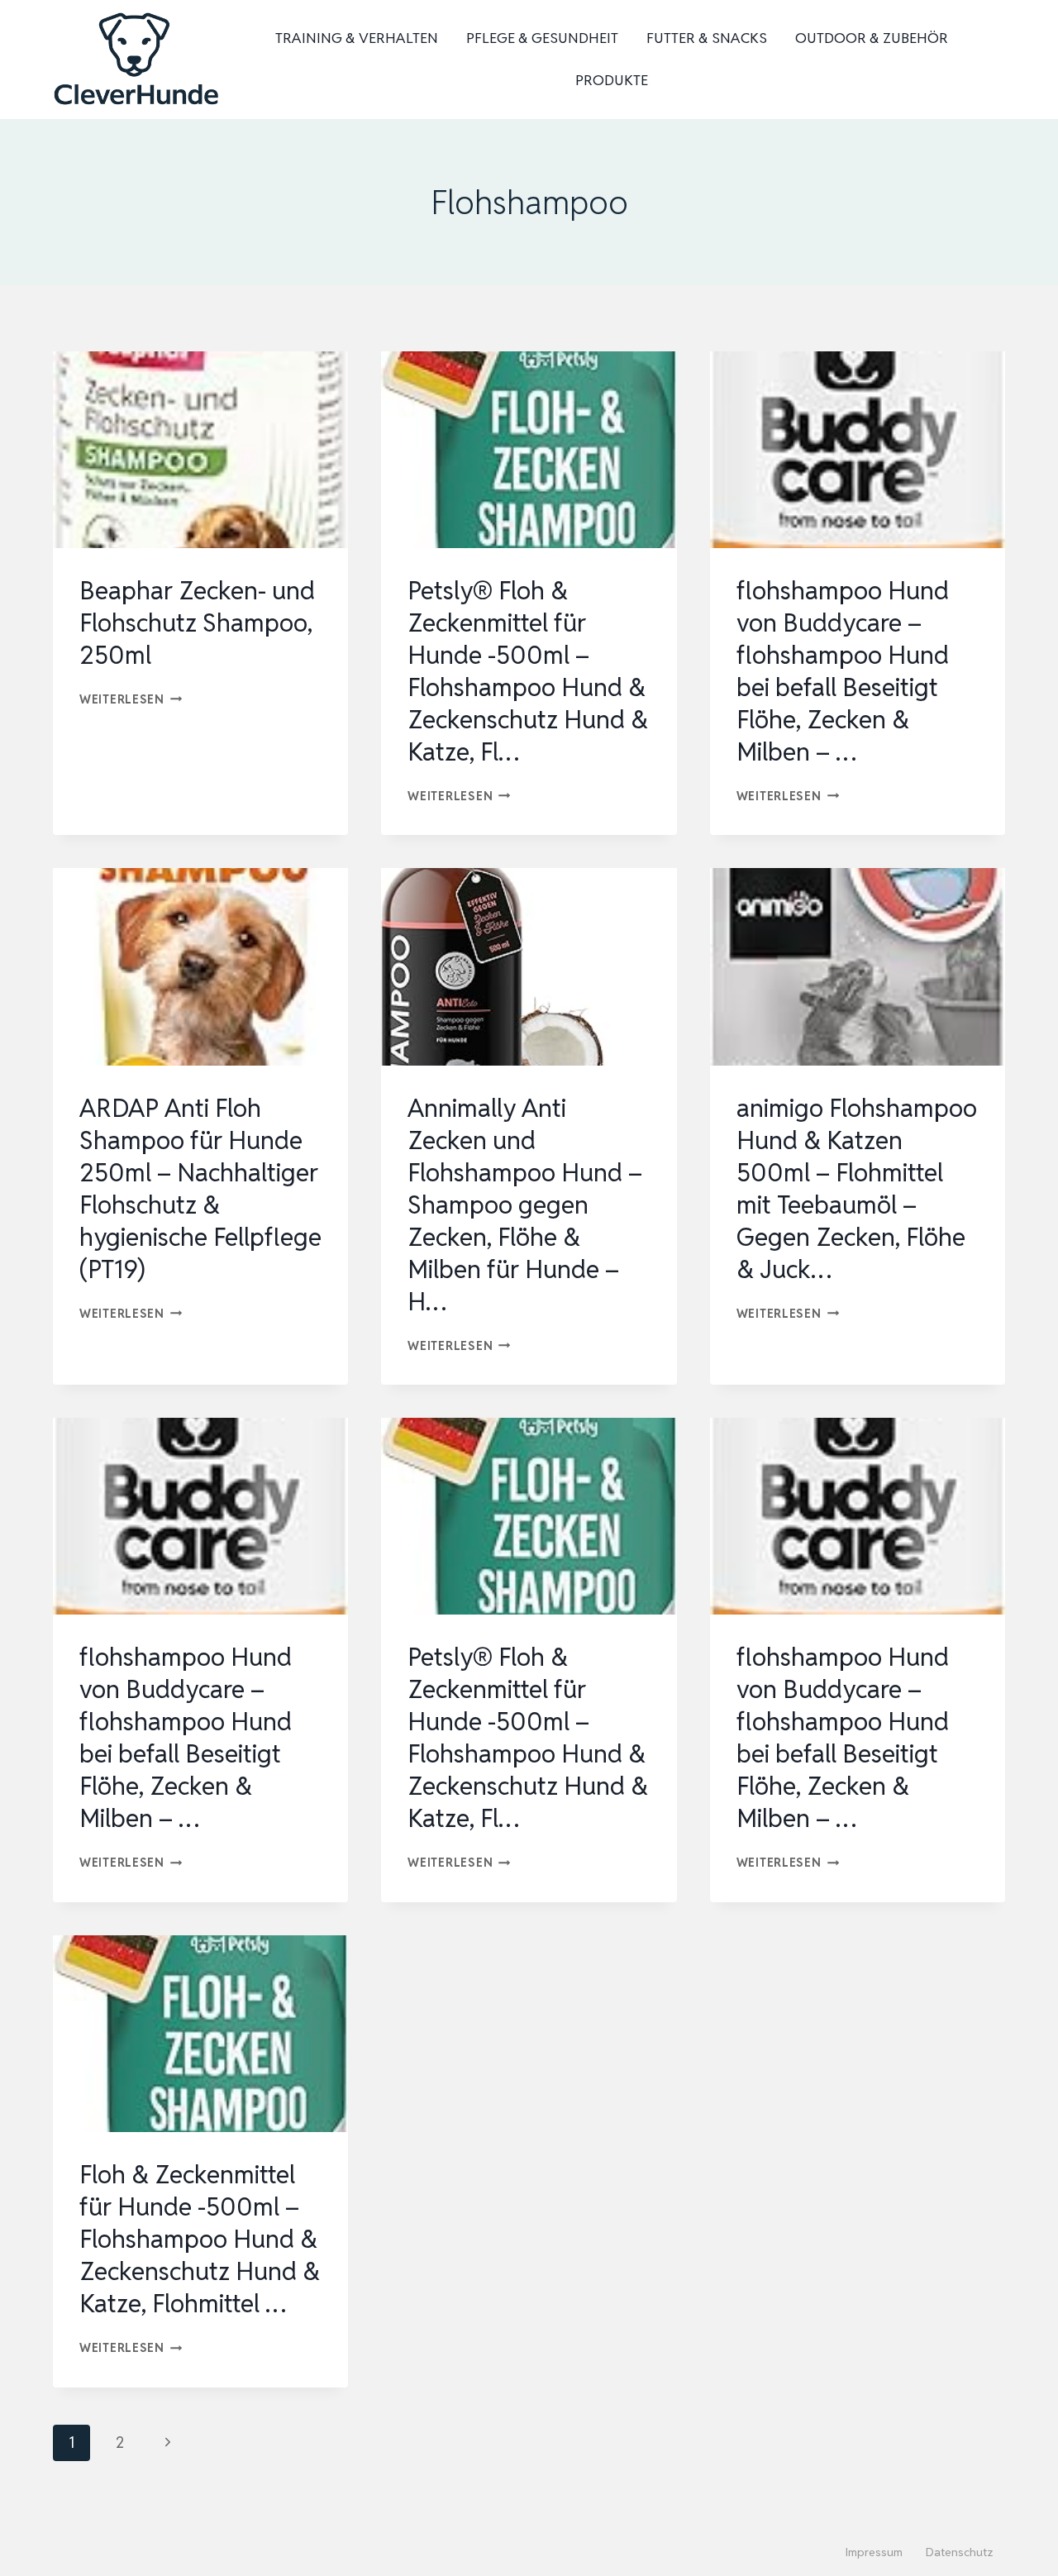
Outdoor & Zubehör (872, 38)
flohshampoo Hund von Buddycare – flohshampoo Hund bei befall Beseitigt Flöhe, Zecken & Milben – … (843, 671)
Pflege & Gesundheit (542, 38)
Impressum (874, 2552)
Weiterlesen (131, 699)
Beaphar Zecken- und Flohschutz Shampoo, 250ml (197, 623)
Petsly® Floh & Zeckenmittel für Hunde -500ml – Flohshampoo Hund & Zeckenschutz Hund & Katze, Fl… (528, 671)
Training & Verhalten (357, 38)
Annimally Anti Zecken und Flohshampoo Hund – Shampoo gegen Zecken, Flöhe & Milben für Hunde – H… (525, 1205)
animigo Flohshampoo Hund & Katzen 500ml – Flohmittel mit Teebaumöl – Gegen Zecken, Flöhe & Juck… (857, 1189)
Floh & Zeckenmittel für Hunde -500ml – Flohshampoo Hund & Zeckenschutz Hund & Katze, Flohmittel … (200, 2239)
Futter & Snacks (707, 38)
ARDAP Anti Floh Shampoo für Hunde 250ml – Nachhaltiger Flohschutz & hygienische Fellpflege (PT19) (200, 1189)
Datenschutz (960, 2552)
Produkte (612, 80)
